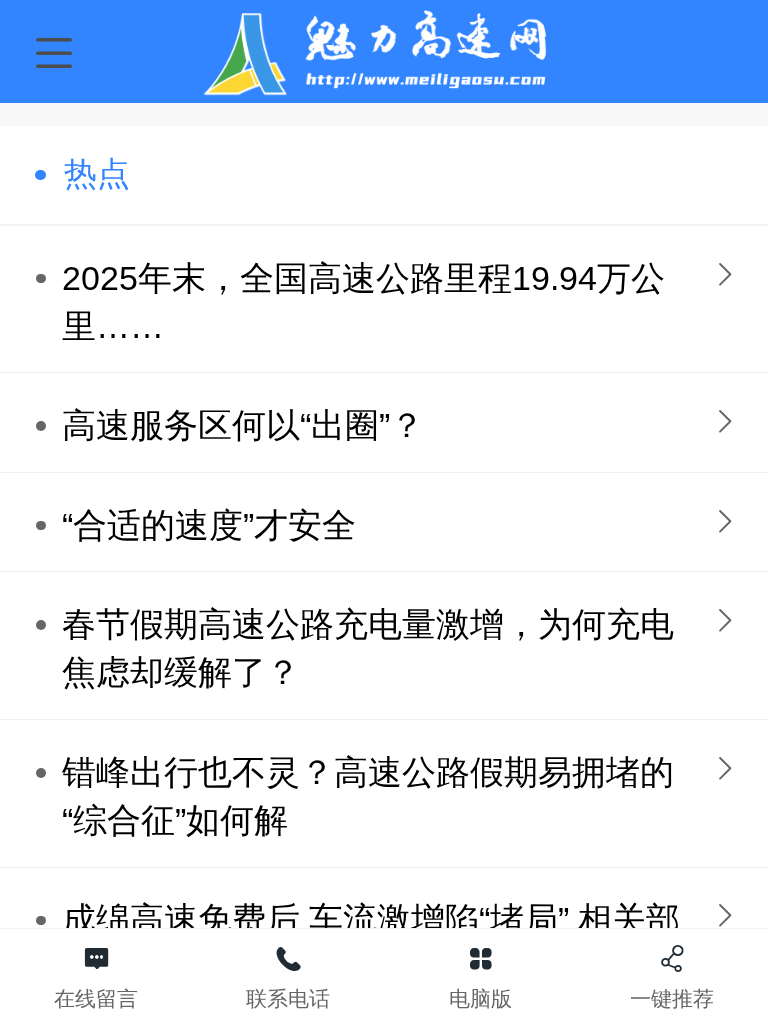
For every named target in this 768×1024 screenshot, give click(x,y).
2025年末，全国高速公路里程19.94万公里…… (363, 302)
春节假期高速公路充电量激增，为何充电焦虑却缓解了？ (368, 648)
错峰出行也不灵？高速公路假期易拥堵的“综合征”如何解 (368, 796)
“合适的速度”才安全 (209, 525)
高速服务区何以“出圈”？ (243, 425)
